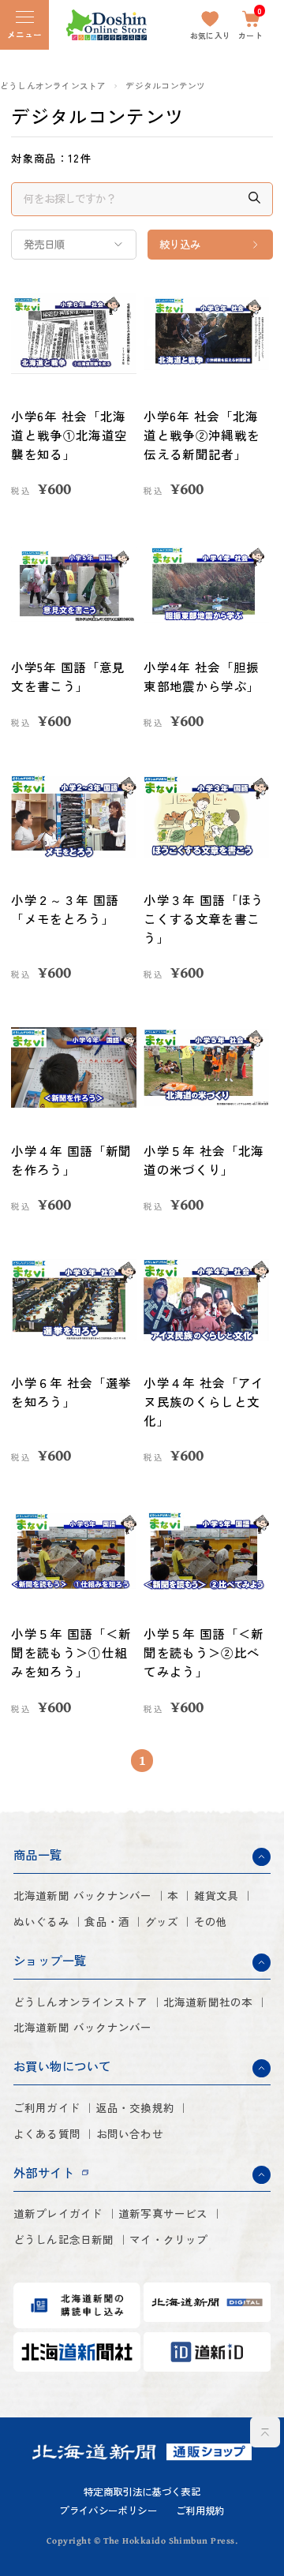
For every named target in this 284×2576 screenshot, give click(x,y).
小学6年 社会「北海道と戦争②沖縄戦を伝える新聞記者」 (202, 435)
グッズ (162, 1922)
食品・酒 (107, 1922)
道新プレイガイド (58, 2213)
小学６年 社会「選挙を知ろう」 (71, 1392)
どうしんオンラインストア (53, 86)
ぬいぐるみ (41, 1922)
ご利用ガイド (47, 2108)
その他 (211, 1922)
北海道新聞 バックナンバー (83, 1896)
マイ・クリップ (168, 2240)
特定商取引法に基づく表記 (142, 2492)
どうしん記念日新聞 (64, 2240)
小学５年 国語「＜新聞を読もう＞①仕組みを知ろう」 (71, 1652)
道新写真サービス (163, 2213)
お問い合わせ (130, 2134)
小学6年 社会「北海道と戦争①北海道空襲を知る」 (69, 435)
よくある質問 (47, 2134)
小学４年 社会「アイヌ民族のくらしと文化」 (204, 1401)
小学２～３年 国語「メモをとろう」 (65, 909)
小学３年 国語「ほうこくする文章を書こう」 (204, 918)
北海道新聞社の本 (208, 2002)
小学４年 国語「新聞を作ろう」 (71, 1160)
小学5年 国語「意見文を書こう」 (68, 676)
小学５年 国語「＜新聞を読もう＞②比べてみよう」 (204, 1652)
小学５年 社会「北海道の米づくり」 (204, 1160)
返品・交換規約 (135, 2108)
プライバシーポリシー (108, 2511)
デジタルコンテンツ (165, 86)
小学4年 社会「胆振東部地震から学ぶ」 (202, 676)
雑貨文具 (217, 1896)
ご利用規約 (200, 2511)
